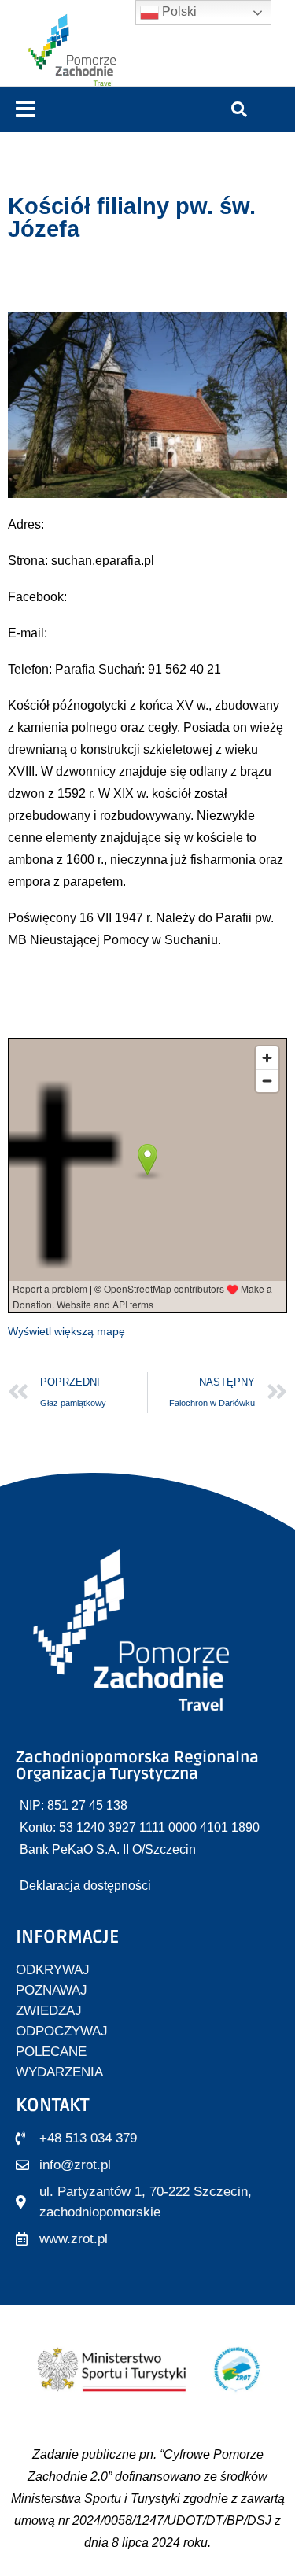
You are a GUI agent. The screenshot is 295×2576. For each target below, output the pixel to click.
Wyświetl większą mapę (66, 1331)
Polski (178, 11)
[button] (26, 110)
